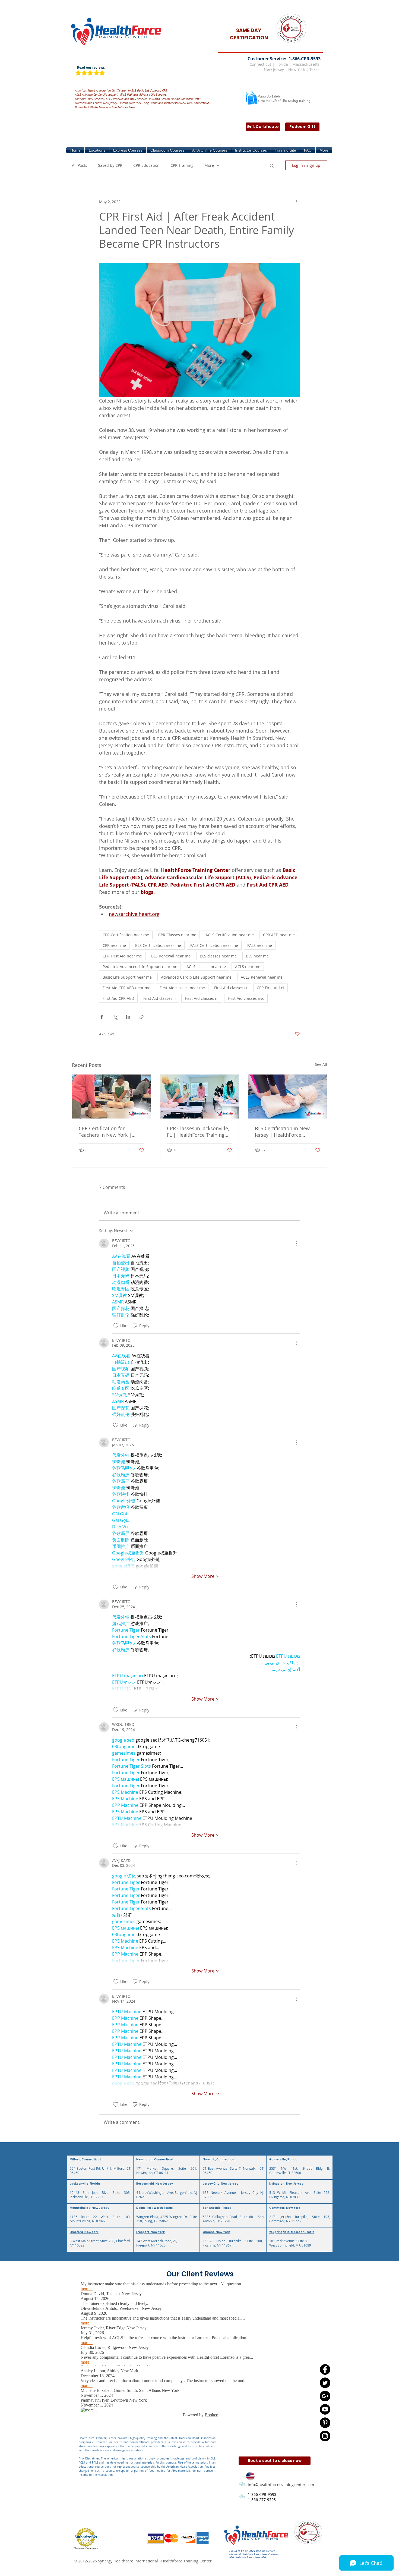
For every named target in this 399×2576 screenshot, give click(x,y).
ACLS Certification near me (230, 935)
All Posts (80, 165)
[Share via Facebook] (102, 1017)
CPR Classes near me (177, 935)
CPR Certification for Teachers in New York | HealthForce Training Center (110, 1132)
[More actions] (297, 202)
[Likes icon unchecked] (116, 1326)
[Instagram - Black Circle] (325, 2436)
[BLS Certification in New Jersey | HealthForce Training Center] (288, 1097)
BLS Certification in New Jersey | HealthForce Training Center (282, 1132)
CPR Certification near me (126, 935)
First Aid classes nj (202, 998)
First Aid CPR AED (118, 998)
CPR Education (146, 165)
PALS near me (260, 945)
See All (321, 1064)
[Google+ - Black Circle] (325, 2396)
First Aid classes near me (182, 988)
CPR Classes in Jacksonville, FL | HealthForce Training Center (198, 1132)
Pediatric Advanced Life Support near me (140, 967)
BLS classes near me (218, 956)
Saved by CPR (110, 165)
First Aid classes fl (159, 998)
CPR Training (182, 165)
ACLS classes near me (206, 967)
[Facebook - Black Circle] (325, 2369)
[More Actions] (297, 1243)
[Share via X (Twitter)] (115, 1017)
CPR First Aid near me (122, 956)
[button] (97, 150)
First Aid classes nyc (246, 998)
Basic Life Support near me (127, 977)
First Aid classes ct (231, 988)
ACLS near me (248, 967)
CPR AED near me (279, 935)
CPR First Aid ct (270, 988)
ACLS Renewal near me (262, 977)
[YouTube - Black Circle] (325, 2409)
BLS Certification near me (158, 945)
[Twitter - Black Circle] (325, 2383)
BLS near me (257, 956)
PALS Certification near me (214, 945)
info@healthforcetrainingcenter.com (281, 2485)
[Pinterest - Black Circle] (325, 2423)
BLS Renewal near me (171, 956)
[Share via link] (142, 1017)
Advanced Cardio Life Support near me (196, 977)
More (209, 165)
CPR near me (114, 945)
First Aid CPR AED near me (126, 988)
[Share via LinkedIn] (128, 1017)
